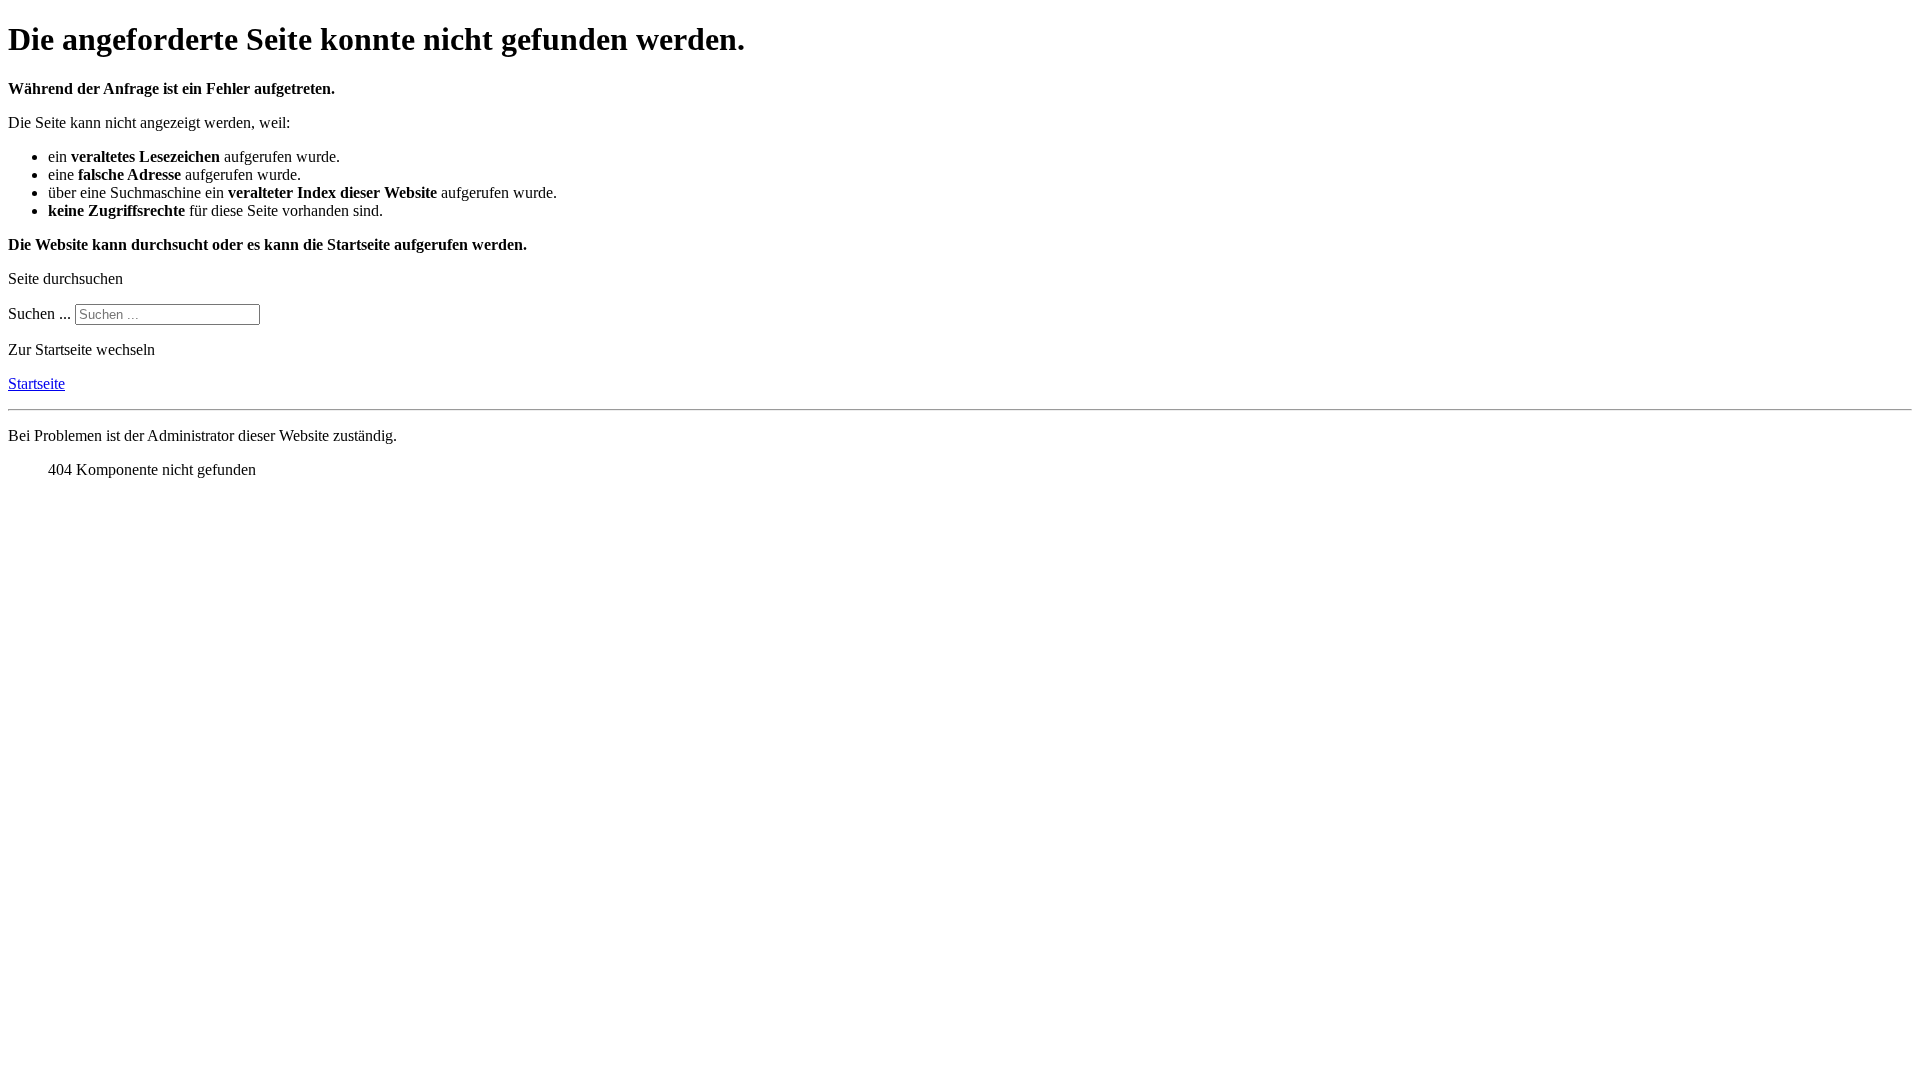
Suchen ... (39, 313)
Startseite (36, 383)
